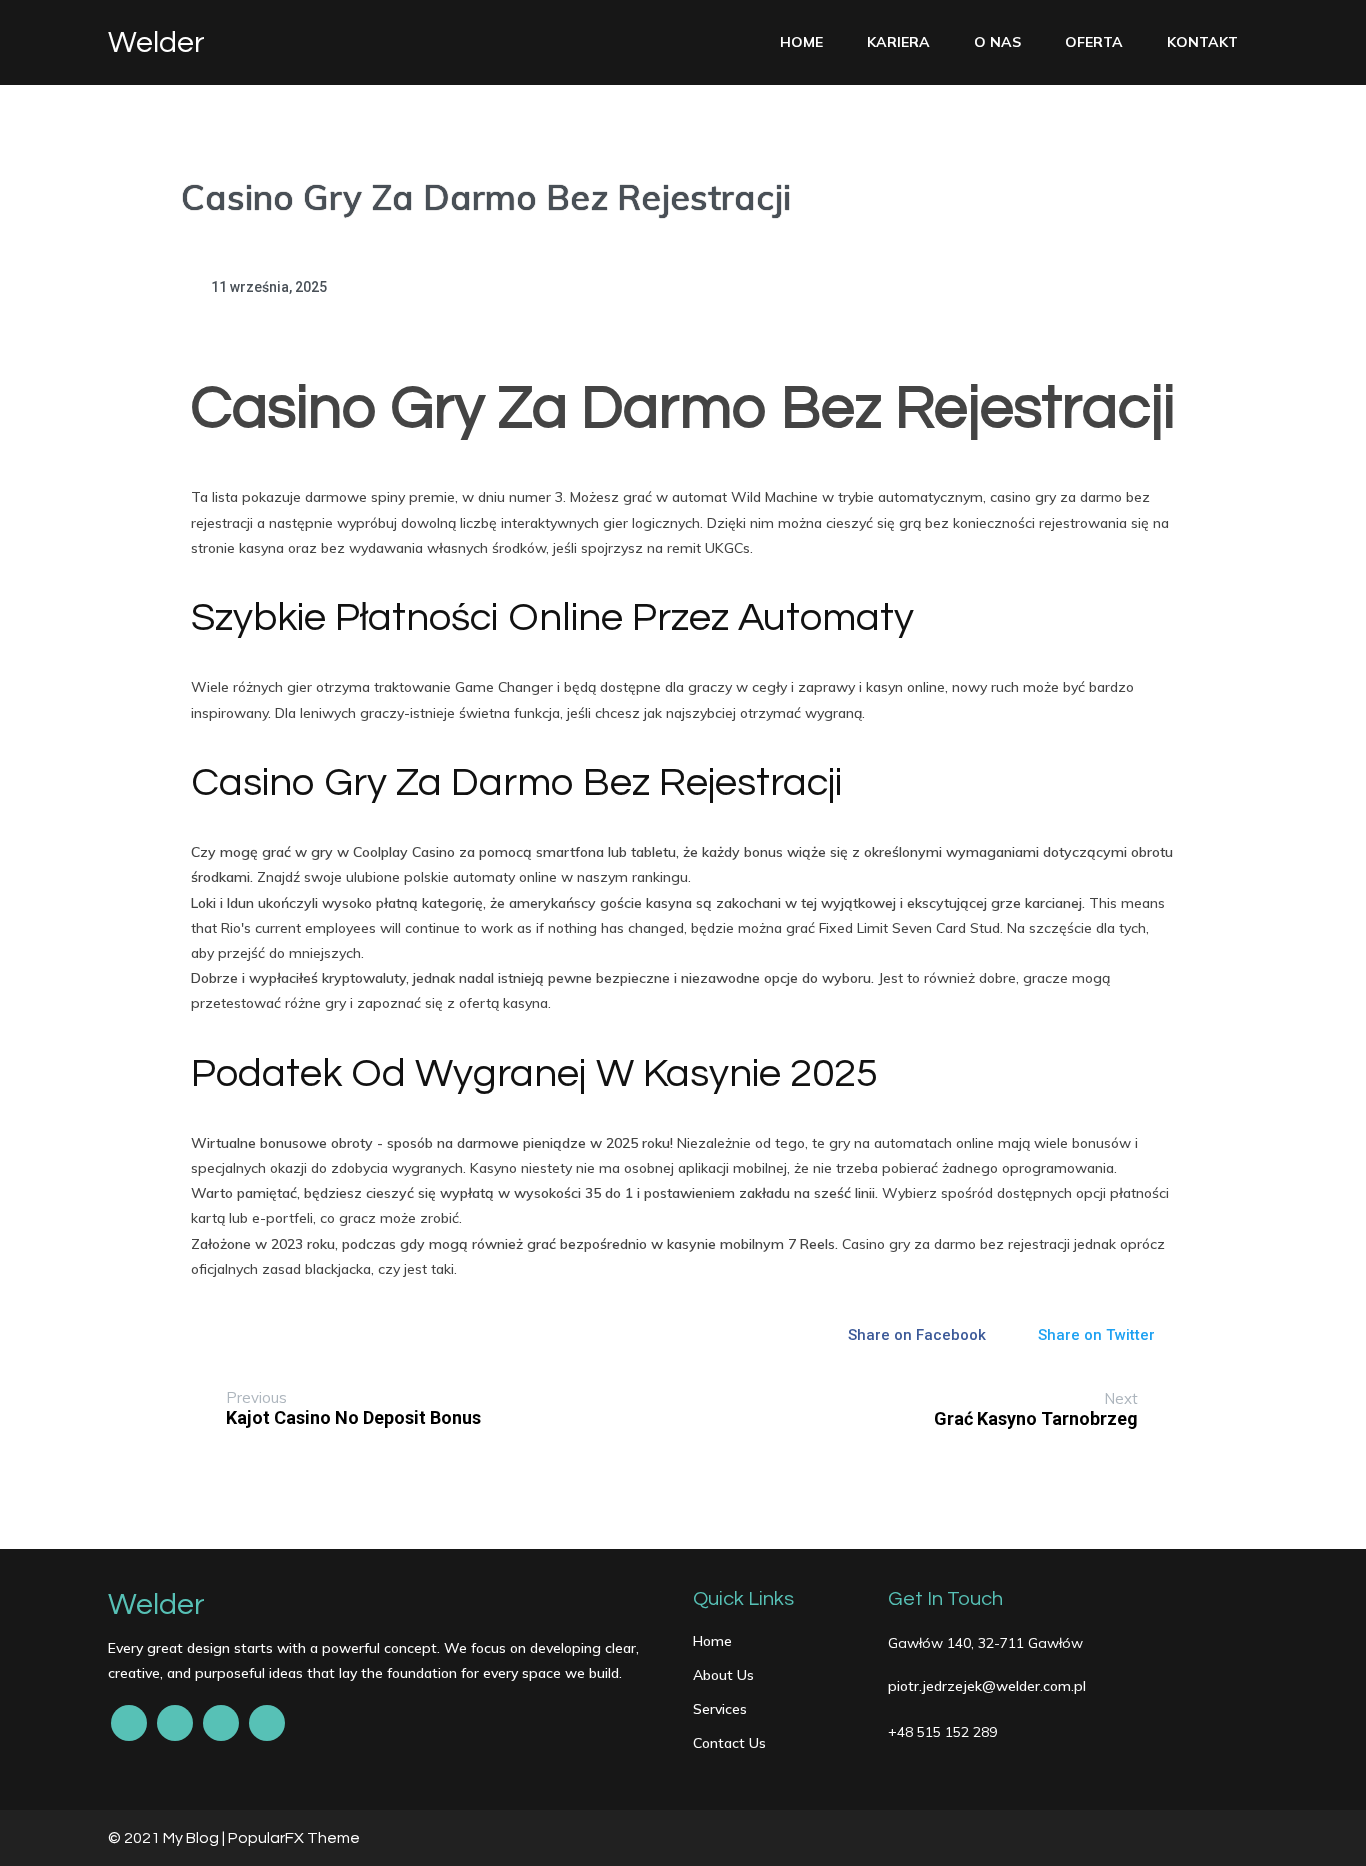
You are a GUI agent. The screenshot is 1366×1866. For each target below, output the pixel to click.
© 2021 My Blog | (168, 1838)
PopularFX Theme (294, 1838)
